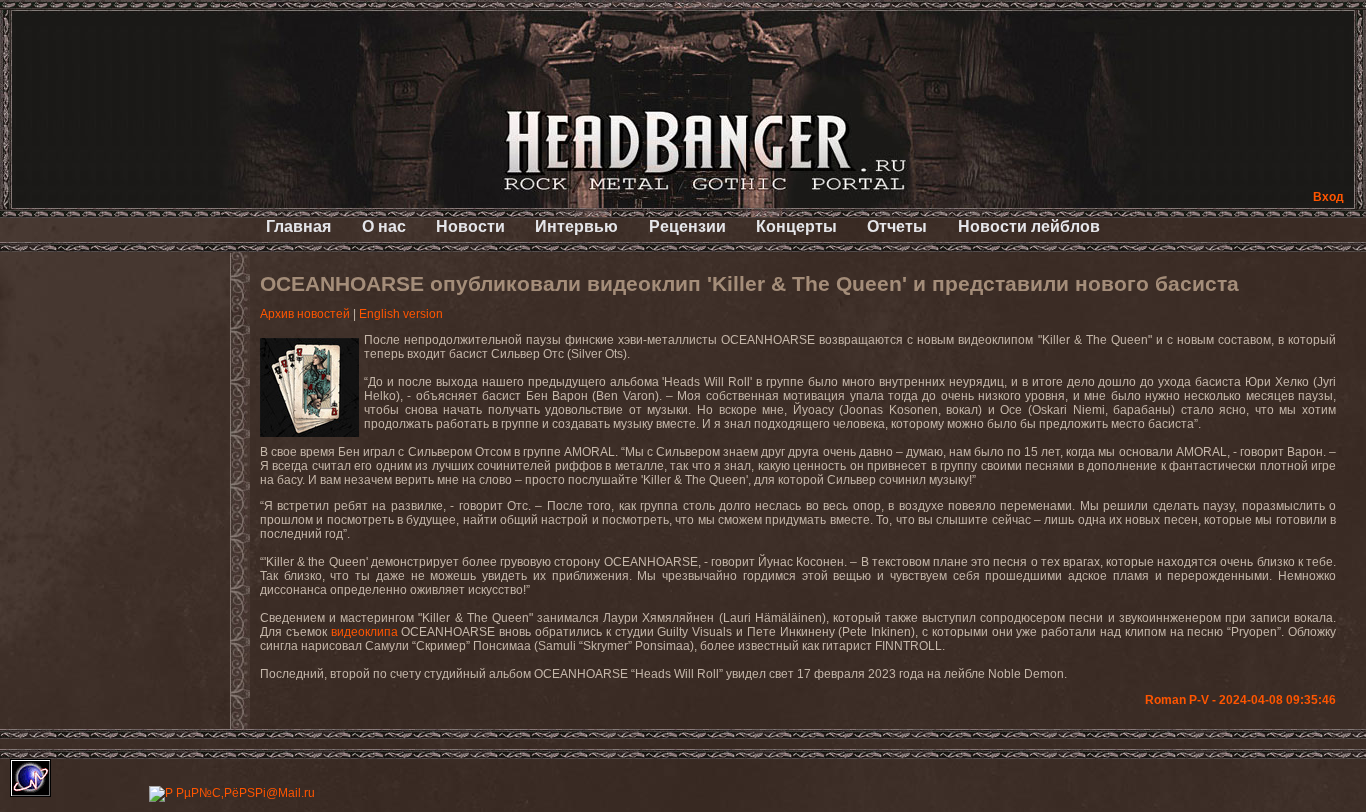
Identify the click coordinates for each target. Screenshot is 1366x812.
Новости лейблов (1029, 226)
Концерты (796, 226)
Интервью (576, 226)
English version (401, 314)
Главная (298, 226)
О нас (384, 226)
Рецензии (687, 226)
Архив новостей (305, 314)
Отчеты (897, 226)
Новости (470, 226)
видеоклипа (364, 632)
